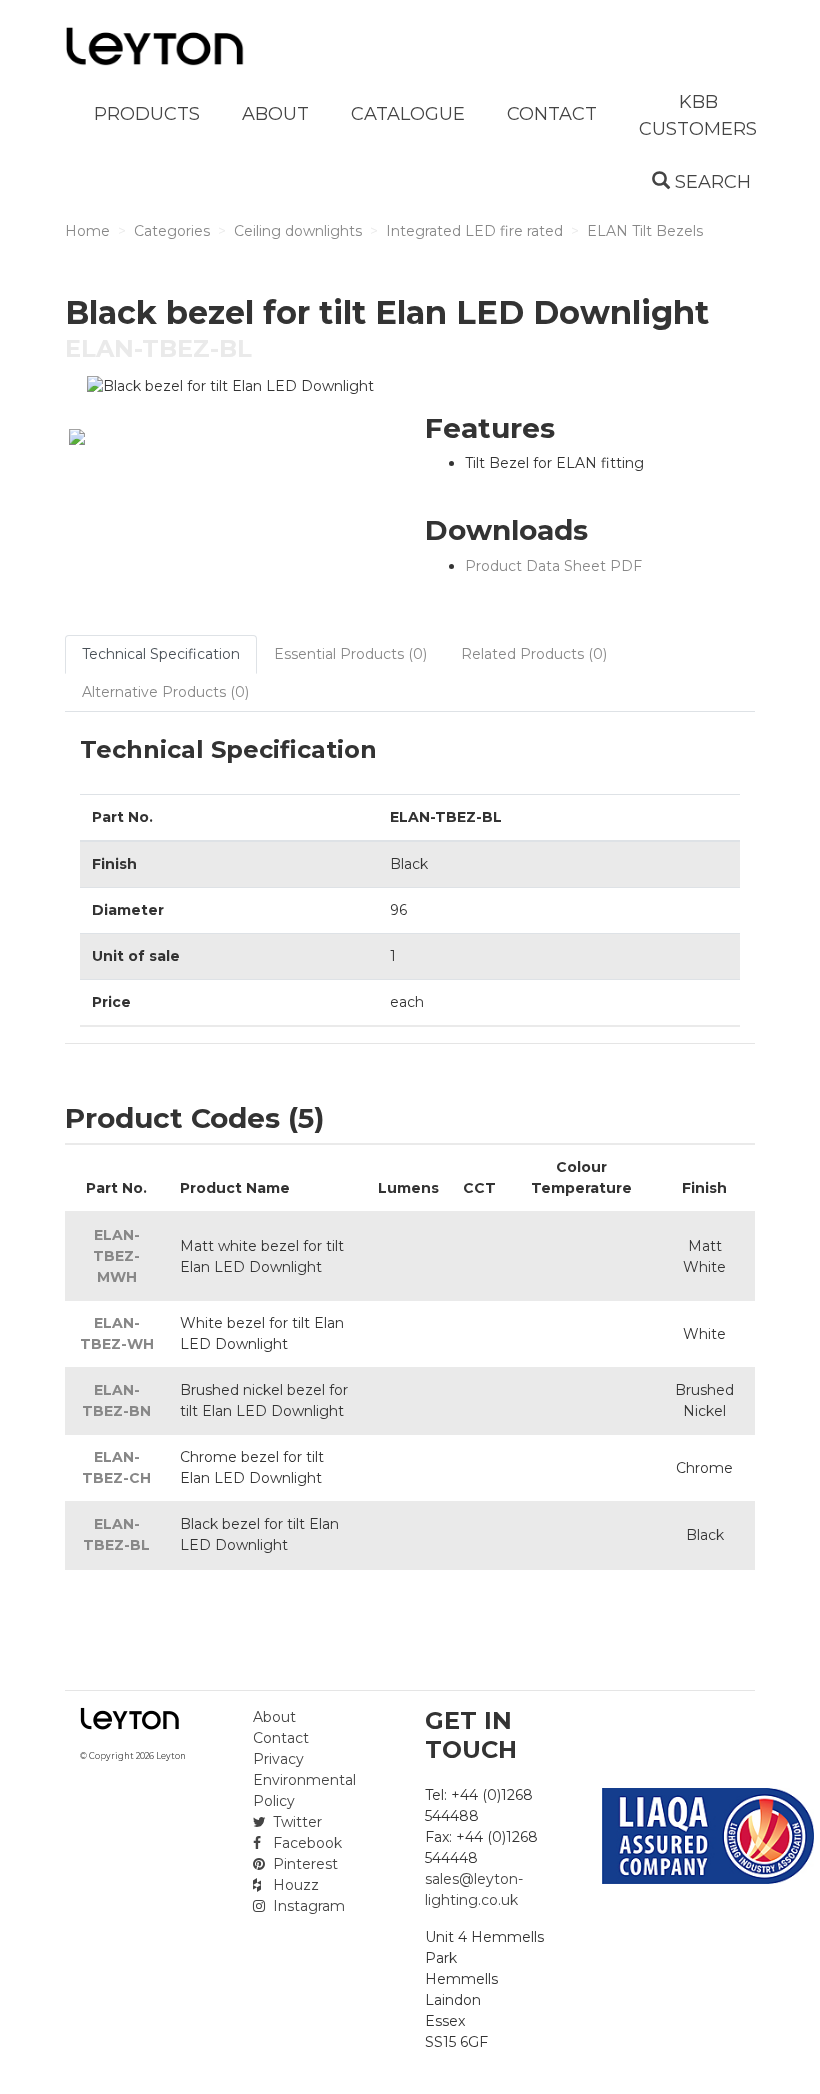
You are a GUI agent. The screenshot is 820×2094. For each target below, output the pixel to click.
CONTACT (552, 114)
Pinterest (303, 1864)
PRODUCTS (147, 114)
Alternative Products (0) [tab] (165, 692)
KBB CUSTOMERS (698, 115)
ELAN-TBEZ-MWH (116, 1256)
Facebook (305, 1843)
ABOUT (275, 114)
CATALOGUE (408, 114)
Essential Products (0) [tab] (350, 654)
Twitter (295, 1822)
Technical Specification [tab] (161, 654)
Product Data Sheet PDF (553, 566)
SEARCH (710, 182)
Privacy (278, 1759)
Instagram (307, 1906)
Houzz (294, 1885)
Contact (281, 1738)
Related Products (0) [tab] (534, 654)
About (274, 1717)
